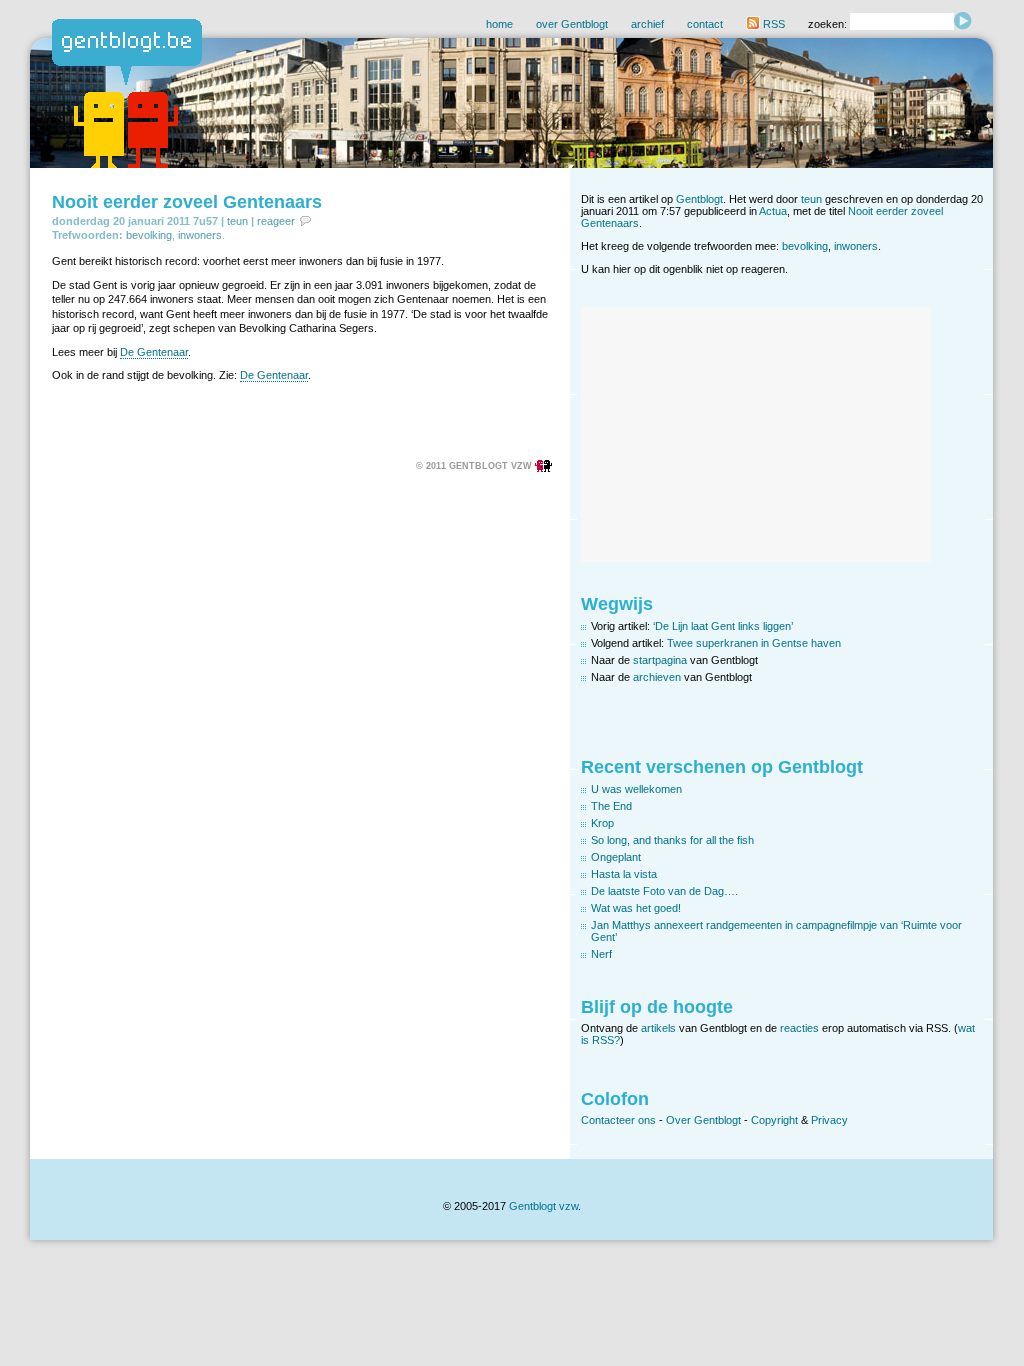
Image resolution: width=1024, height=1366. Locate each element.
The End (611, 806)
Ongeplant (616, 857)
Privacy (829, 1120)
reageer (276, 221)
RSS (772, 24)
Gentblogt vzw (543, 1206)
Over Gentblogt (703, 1120)
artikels (658, 1028)
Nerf (601, 954)
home (499, 24)
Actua (773, 211)
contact (705, 24)
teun (237, 221)
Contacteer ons (618, 1120)
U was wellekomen (636, 789)
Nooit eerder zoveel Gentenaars (187, 202)
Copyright (774, 1120)
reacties (799, 1028)
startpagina (660, 660)
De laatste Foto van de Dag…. (664, 891)
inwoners (200, 235)
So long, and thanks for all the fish (672, 840)
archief (647, 24)
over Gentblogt (572, 24)
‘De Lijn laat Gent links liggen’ (723, 626)
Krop (602, 823)
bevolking (149, 235)
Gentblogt (699, 199)
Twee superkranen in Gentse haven (754, 643)
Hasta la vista (624, 874)
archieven (657, 677)
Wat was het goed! (636, 908)
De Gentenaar (154, 352)
